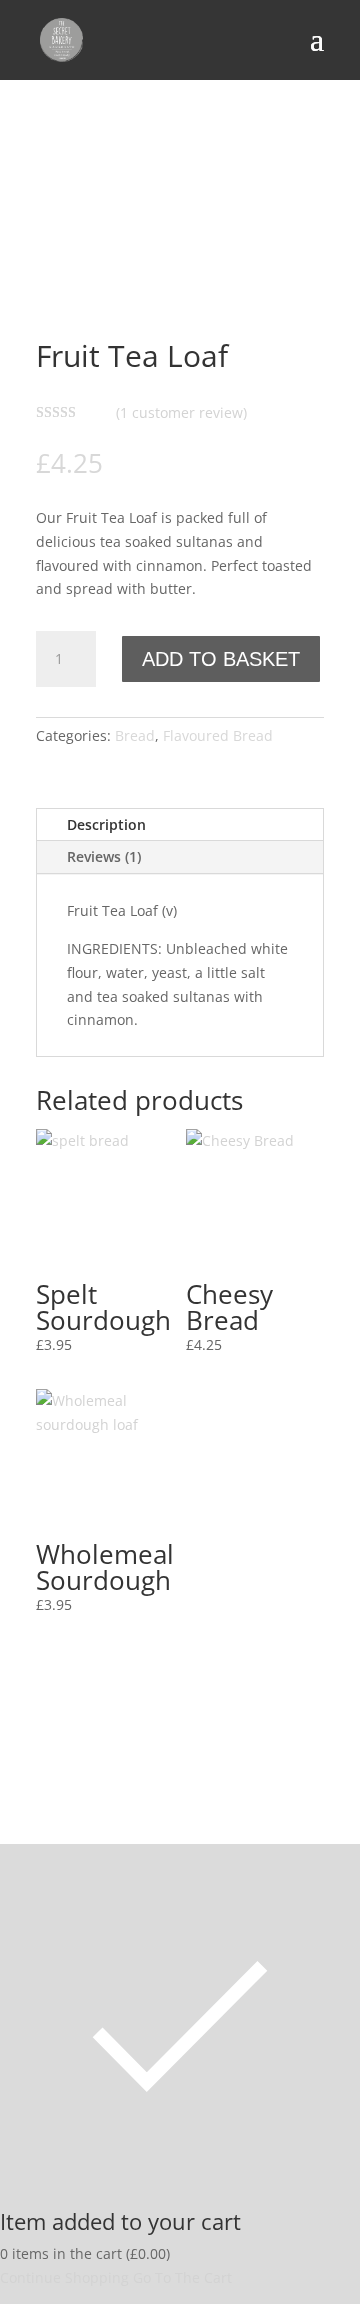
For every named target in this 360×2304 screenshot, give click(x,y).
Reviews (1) (104, 856)
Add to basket (221, 659)
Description (106, 824)
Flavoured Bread (218, 735)
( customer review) (181, 412)
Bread (135, 735)
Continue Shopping (64, 2277)
